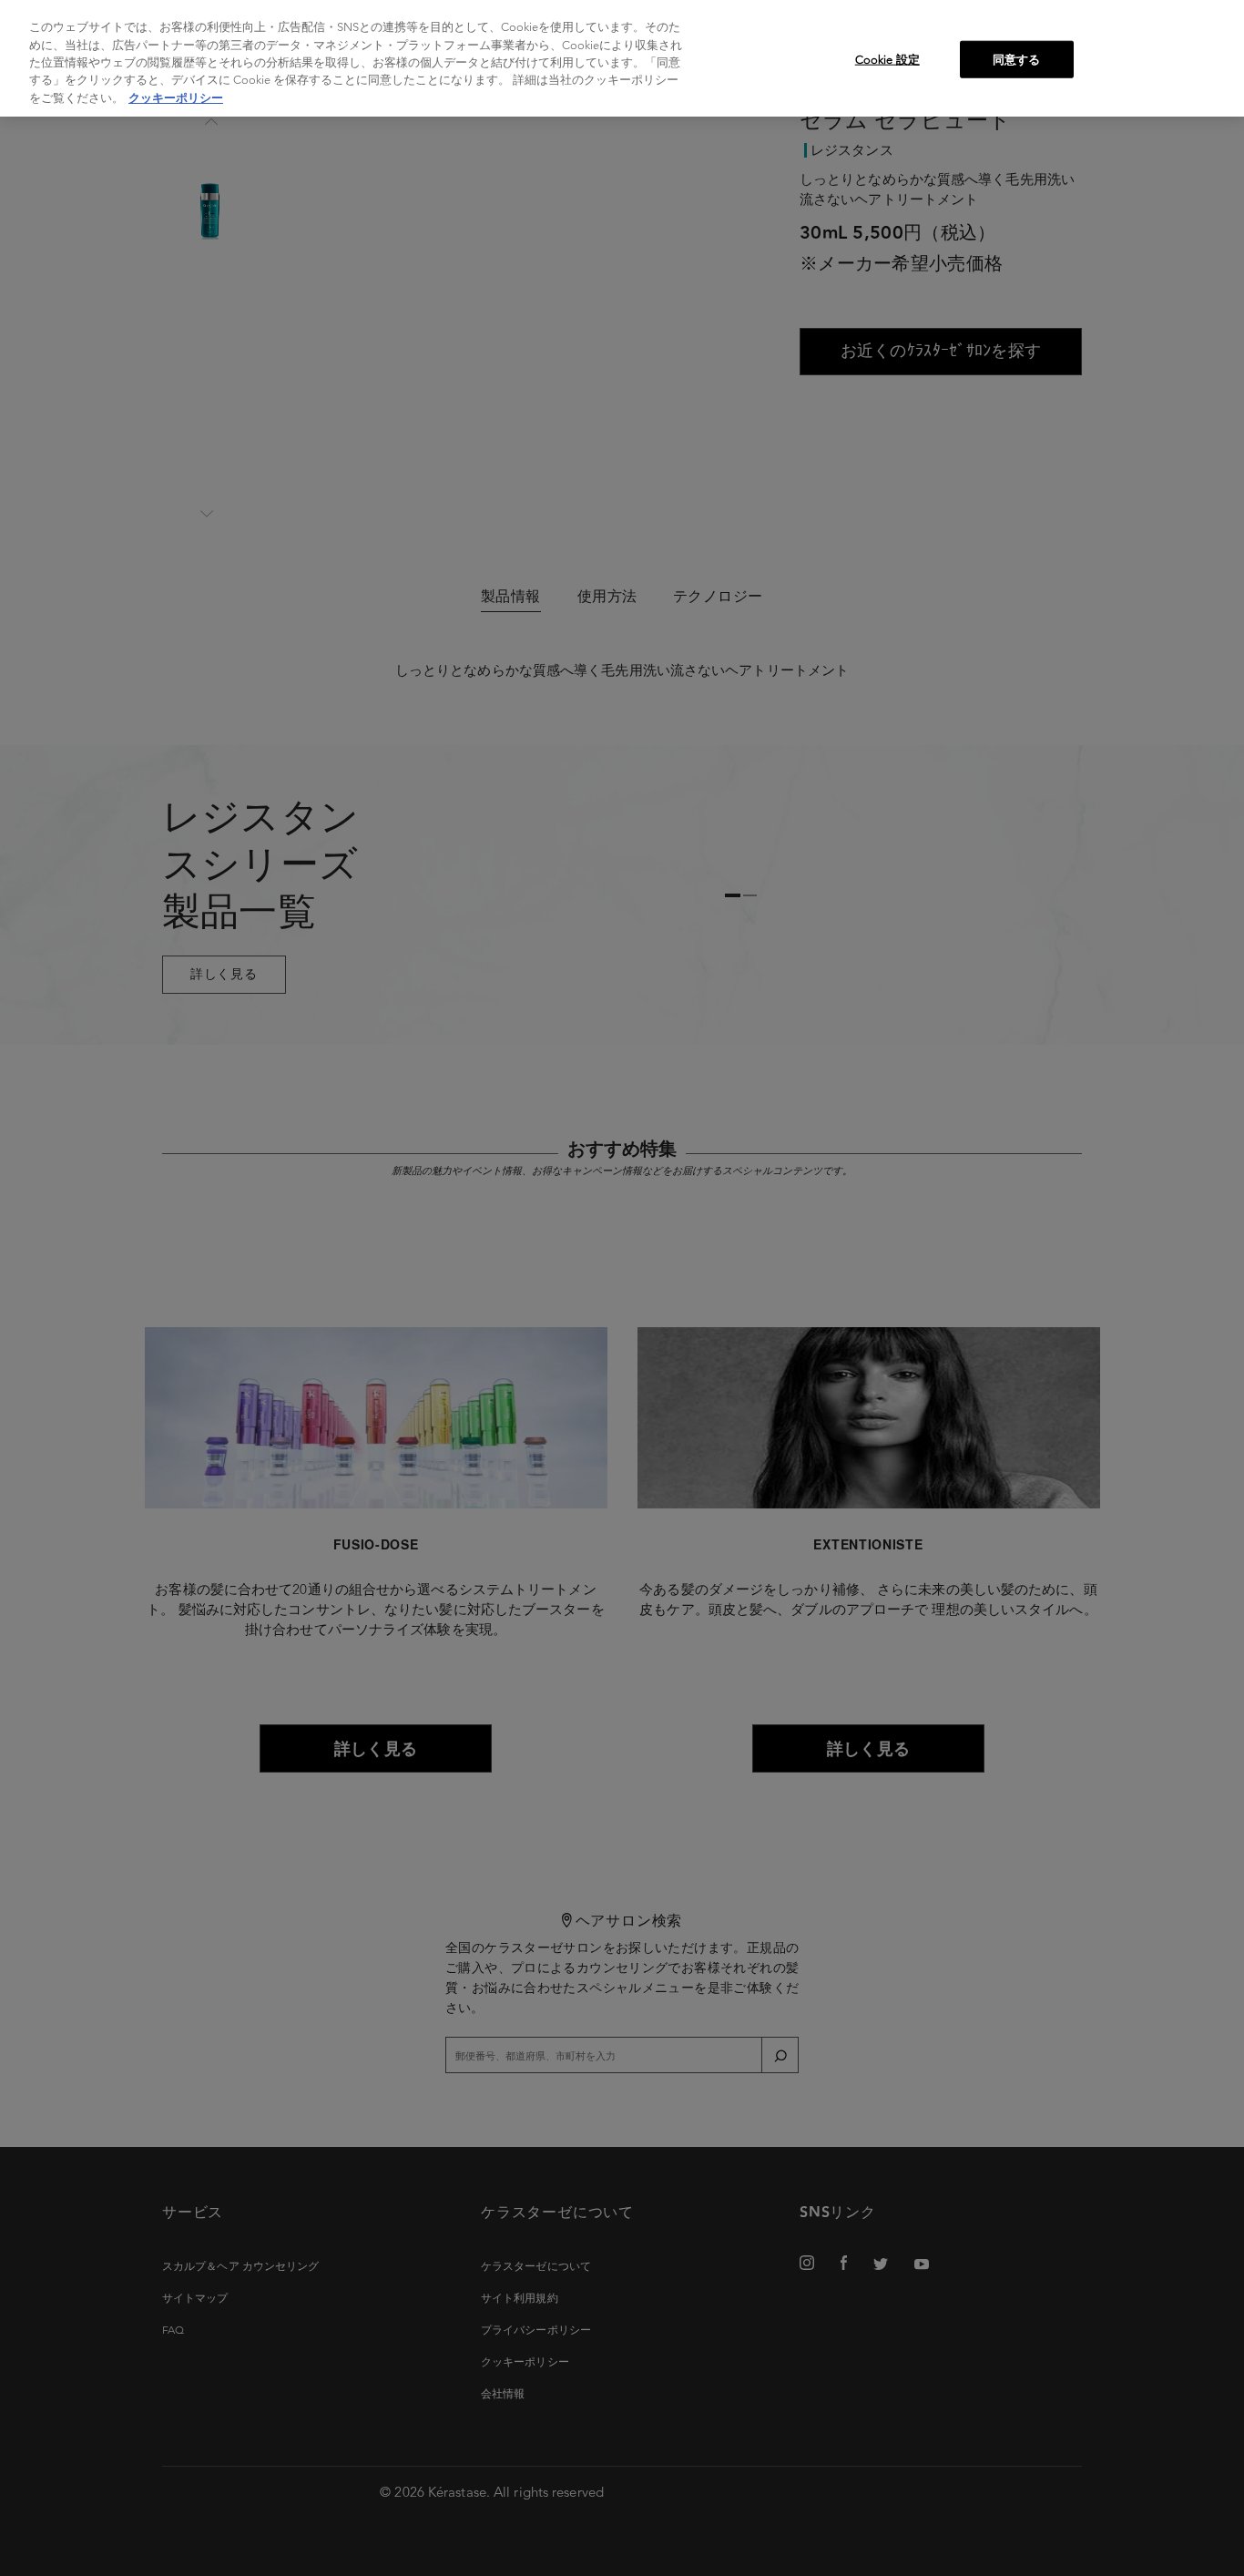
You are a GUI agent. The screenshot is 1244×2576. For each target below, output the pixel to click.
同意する (1017, 59)
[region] (622, 58)
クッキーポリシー (176, 98)
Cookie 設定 (887, 59)
